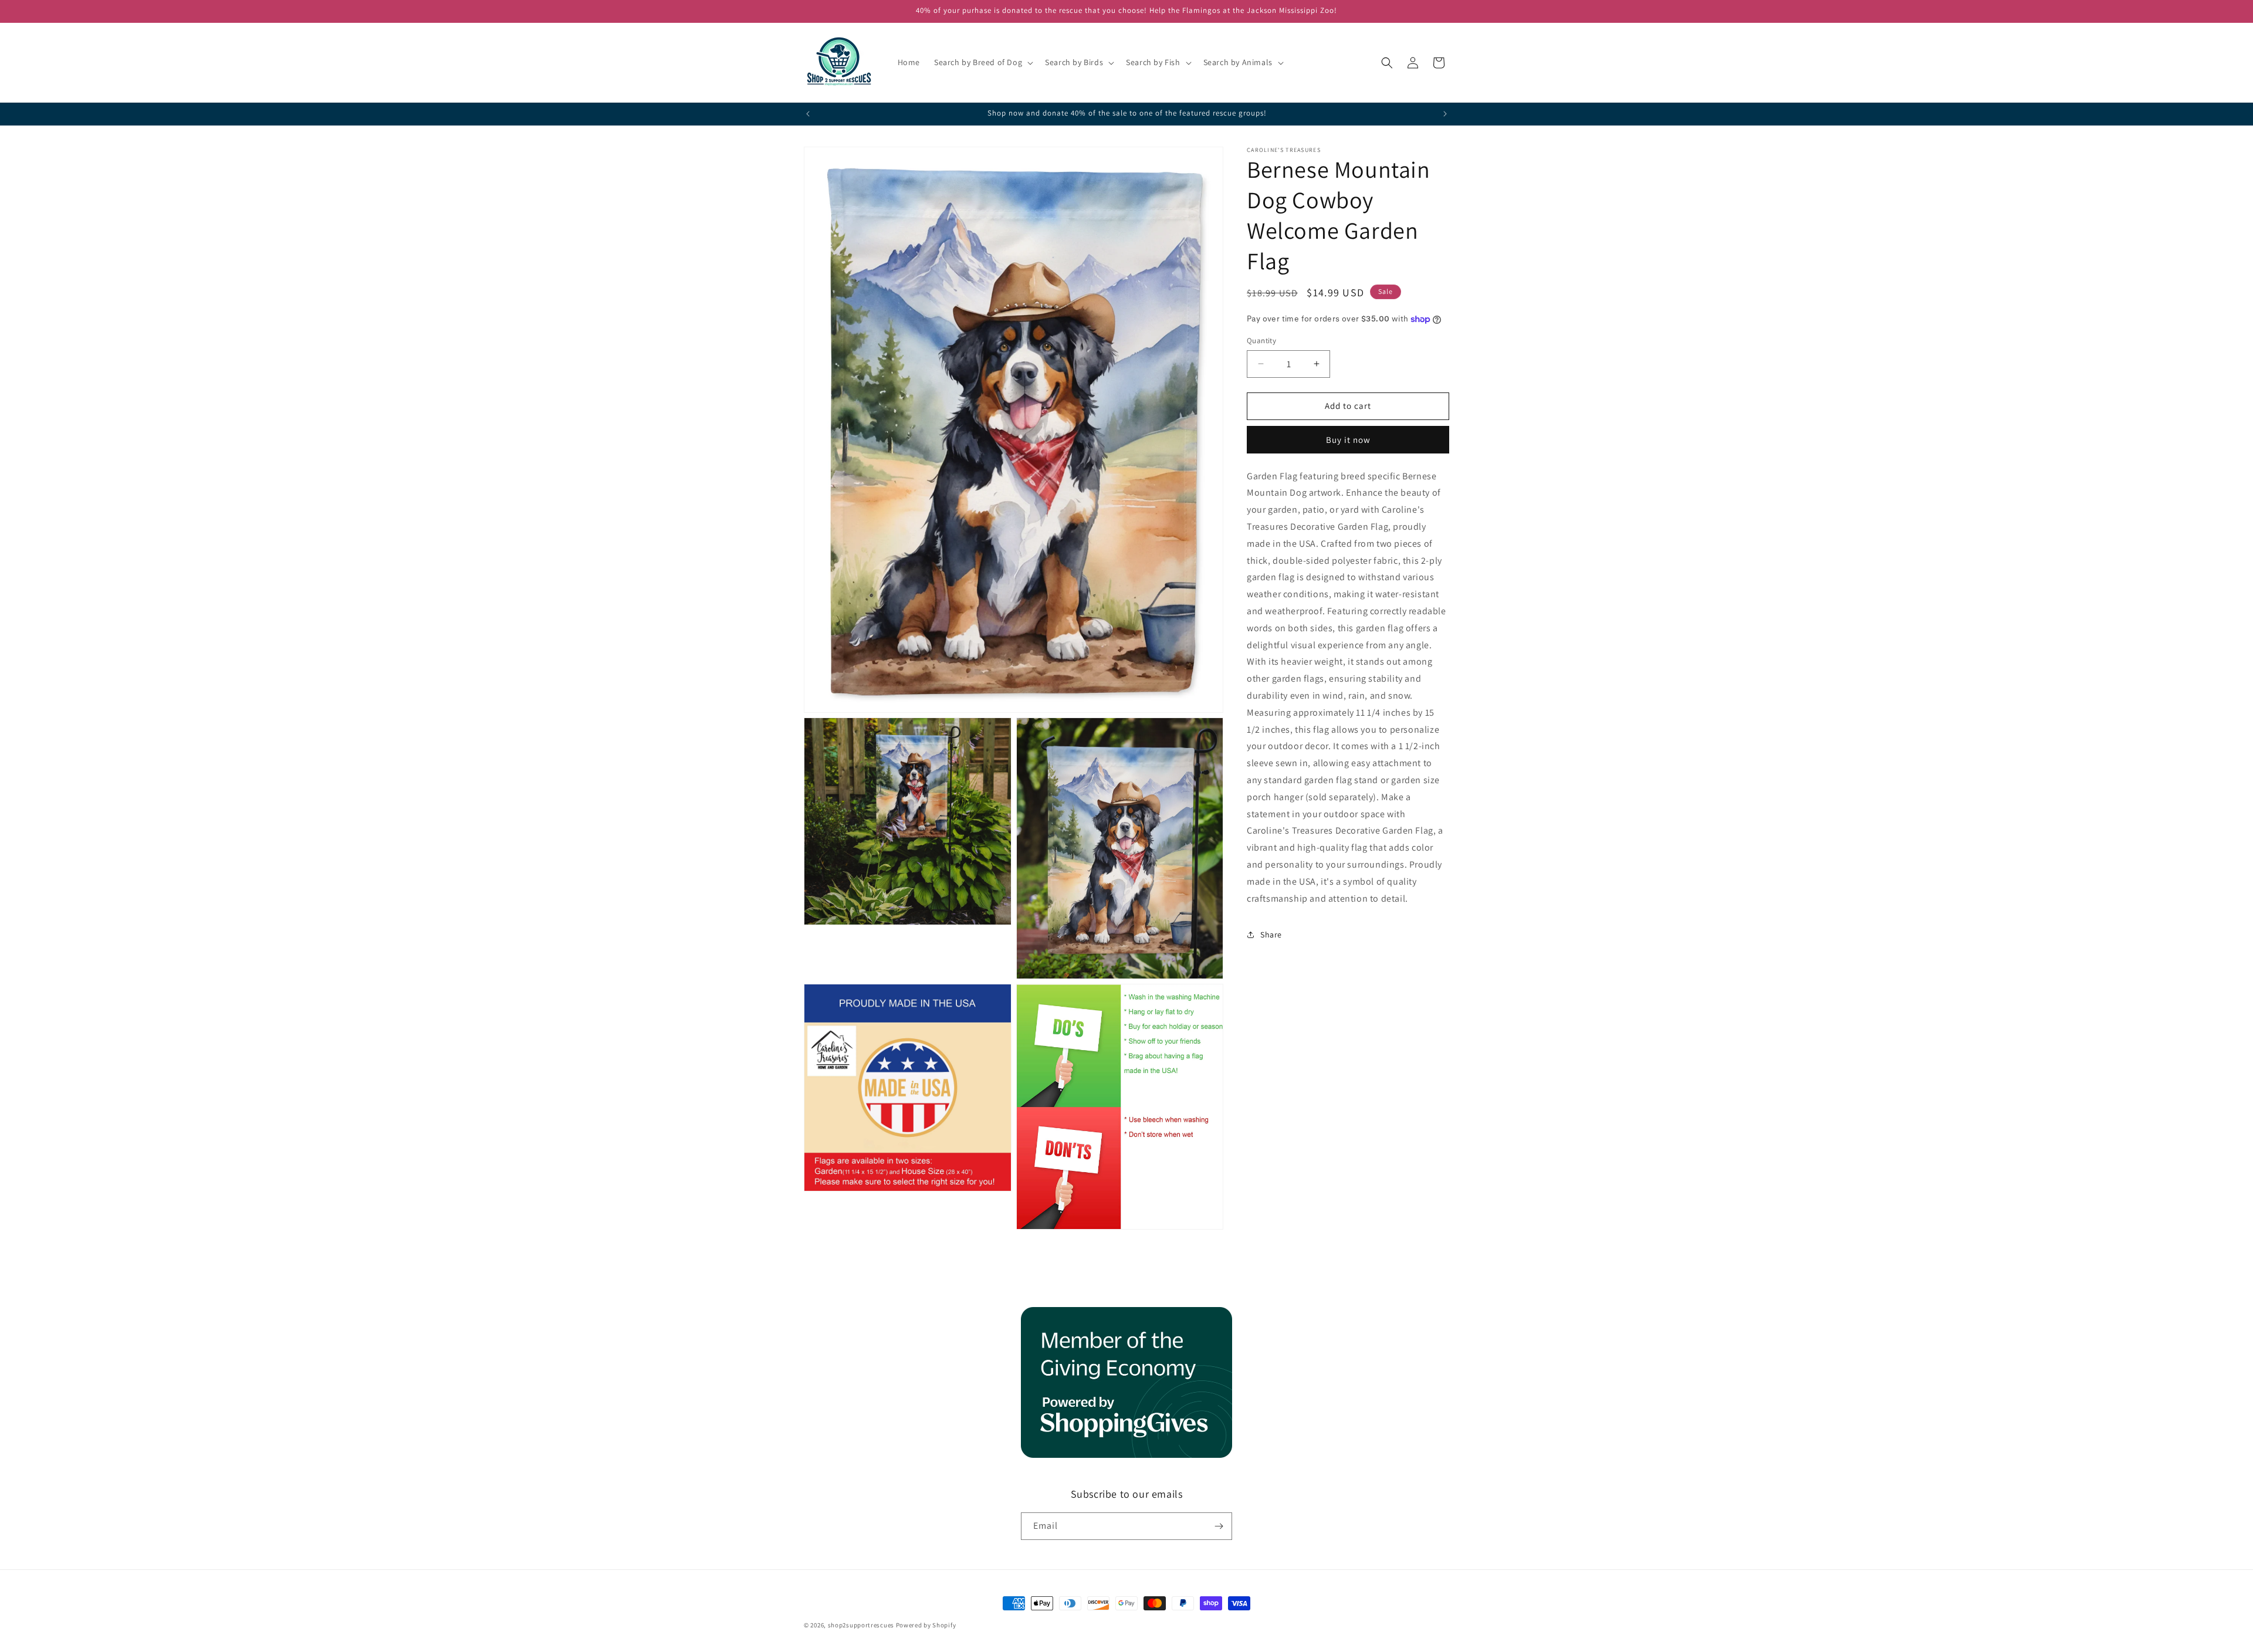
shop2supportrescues (861, 1625)
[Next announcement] (1445, 114)
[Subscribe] (1219, 1526)
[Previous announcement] (808, 114)
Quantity (1261, 341)
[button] (982, 62)
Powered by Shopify (926, 1625)
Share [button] (1271, 935)
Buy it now (1348, 440)
